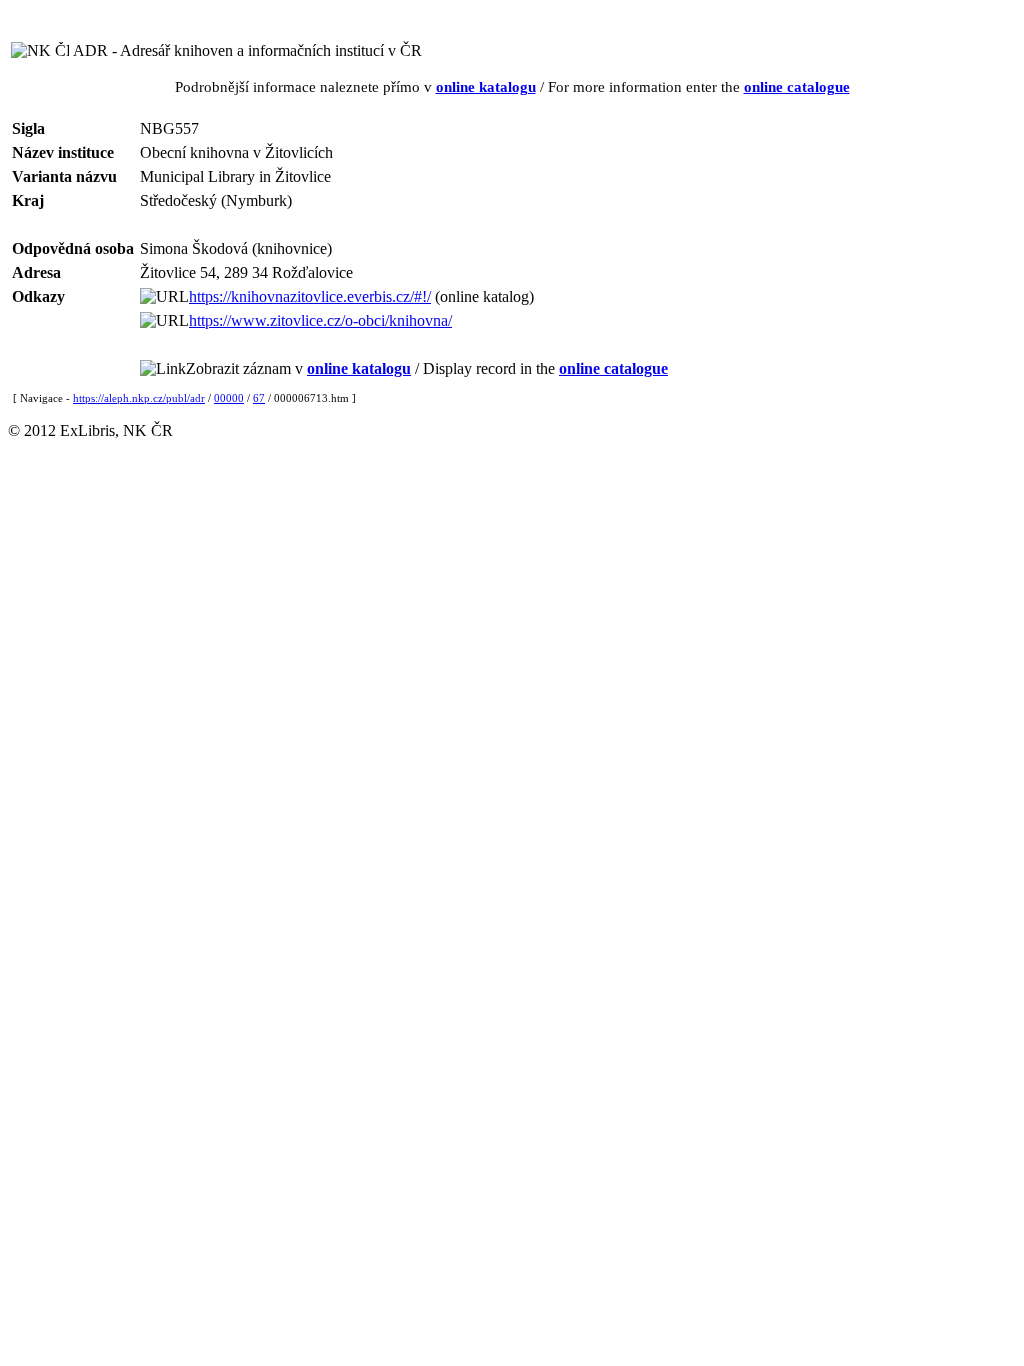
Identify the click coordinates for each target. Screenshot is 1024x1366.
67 (259, 398)
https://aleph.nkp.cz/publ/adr (139, 398)
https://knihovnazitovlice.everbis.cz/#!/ (310, 296)
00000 (229, 398)
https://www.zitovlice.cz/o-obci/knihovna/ (320, 320)
